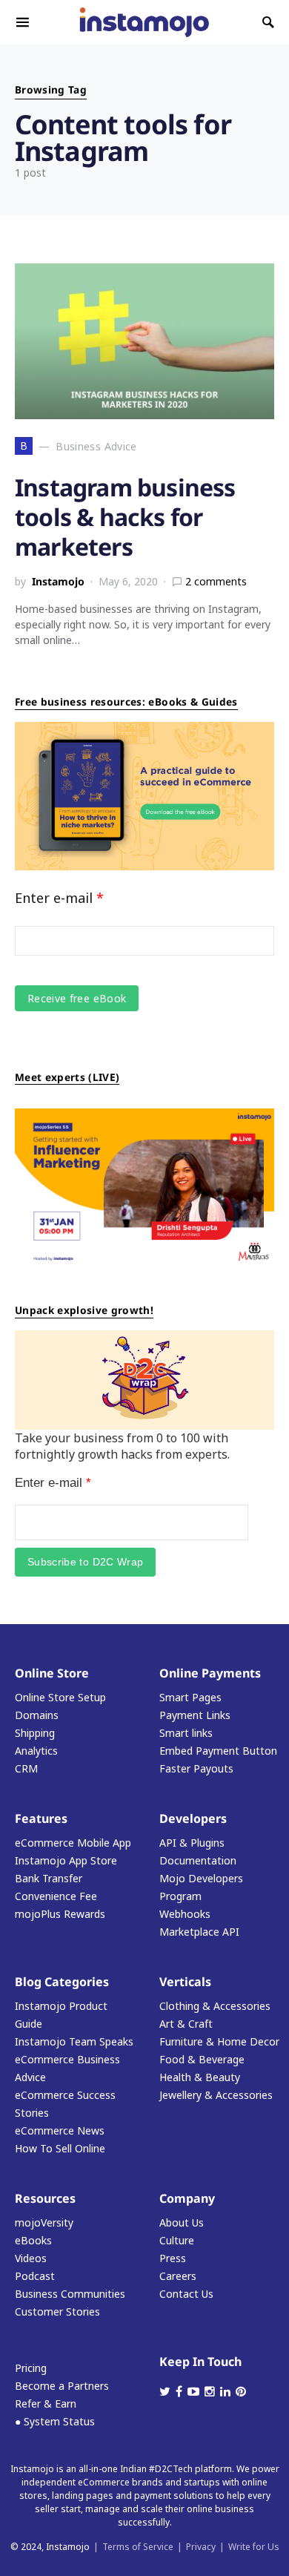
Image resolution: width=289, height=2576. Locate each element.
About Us (182, 2222)
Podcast (35, 2276)
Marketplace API (199, 1932)
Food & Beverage (202, 2059)
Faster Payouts (196, 1768)
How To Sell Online (60, 2148)
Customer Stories (57, 2311)
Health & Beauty (200, 2077)
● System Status (55, 2421)
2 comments (216, 581)
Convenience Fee (56, 1896)
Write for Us (254, 2547)
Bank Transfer (49, 1878)
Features (41, 1818)
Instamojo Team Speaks (74, 2041)
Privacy (201, 2547)
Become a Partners (62, 2386)
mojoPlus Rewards (60, 1914)
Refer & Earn (46, 2403)
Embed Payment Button (218, 1751)
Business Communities (70, 2294)
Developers (193, 1818)
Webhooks (185, 1914)
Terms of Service (138, 2547)
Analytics (36, 1751)
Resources (45, 2198)
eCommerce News (60, 2130)
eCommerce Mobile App (73, 1843)
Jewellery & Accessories (216, 2095)
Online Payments (210, 1673)
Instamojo (58, 581)
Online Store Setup (60, 1697)
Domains (37, 1715)
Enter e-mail (59, 898)
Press (173, 2258)
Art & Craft (186, 2024)
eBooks (33, 2240)
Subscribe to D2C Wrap (85, 1562)
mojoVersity (44, 2222)
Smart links (186, 1733)
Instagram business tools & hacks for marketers (125, 517)
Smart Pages (190, 1697)
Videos (31, 2258)
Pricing (31, 2368)
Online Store (52, 1673)
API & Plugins (192, 1843)
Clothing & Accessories (215, 2006)
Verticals (185, 1982)
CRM (26, 1768)
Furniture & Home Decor (219, 2041)
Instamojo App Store (66, 1860)
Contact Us (186, 2294)
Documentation (198, 1860)
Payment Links (195, 1715)
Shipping (35, 1733)
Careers (178, 2276)
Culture (177, 2240)
